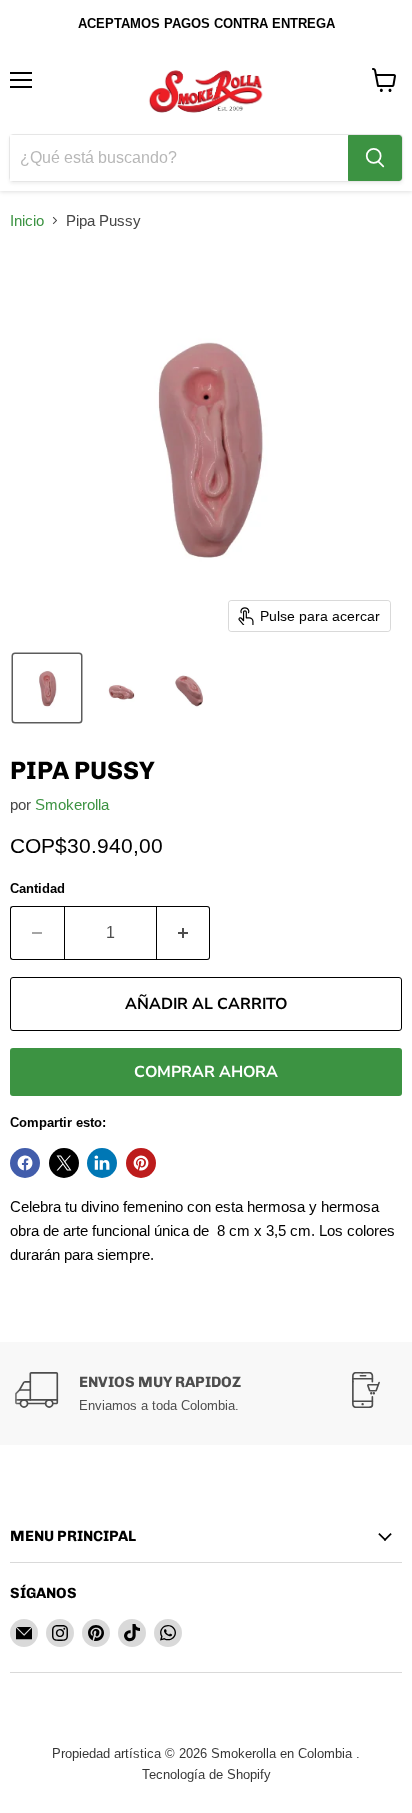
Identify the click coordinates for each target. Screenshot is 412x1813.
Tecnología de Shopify (206, 1774)
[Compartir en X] (64, 1163)
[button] (47, 688)
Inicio (27, 220)
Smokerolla (72, 804)
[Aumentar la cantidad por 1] (184, 933)
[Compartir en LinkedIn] (102, 1163)
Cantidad (37, 888)
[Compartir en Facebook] (25, 1163)
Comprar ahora (206, 1072)
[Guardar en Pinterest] (141, 1163)
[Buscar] (375, 158)
